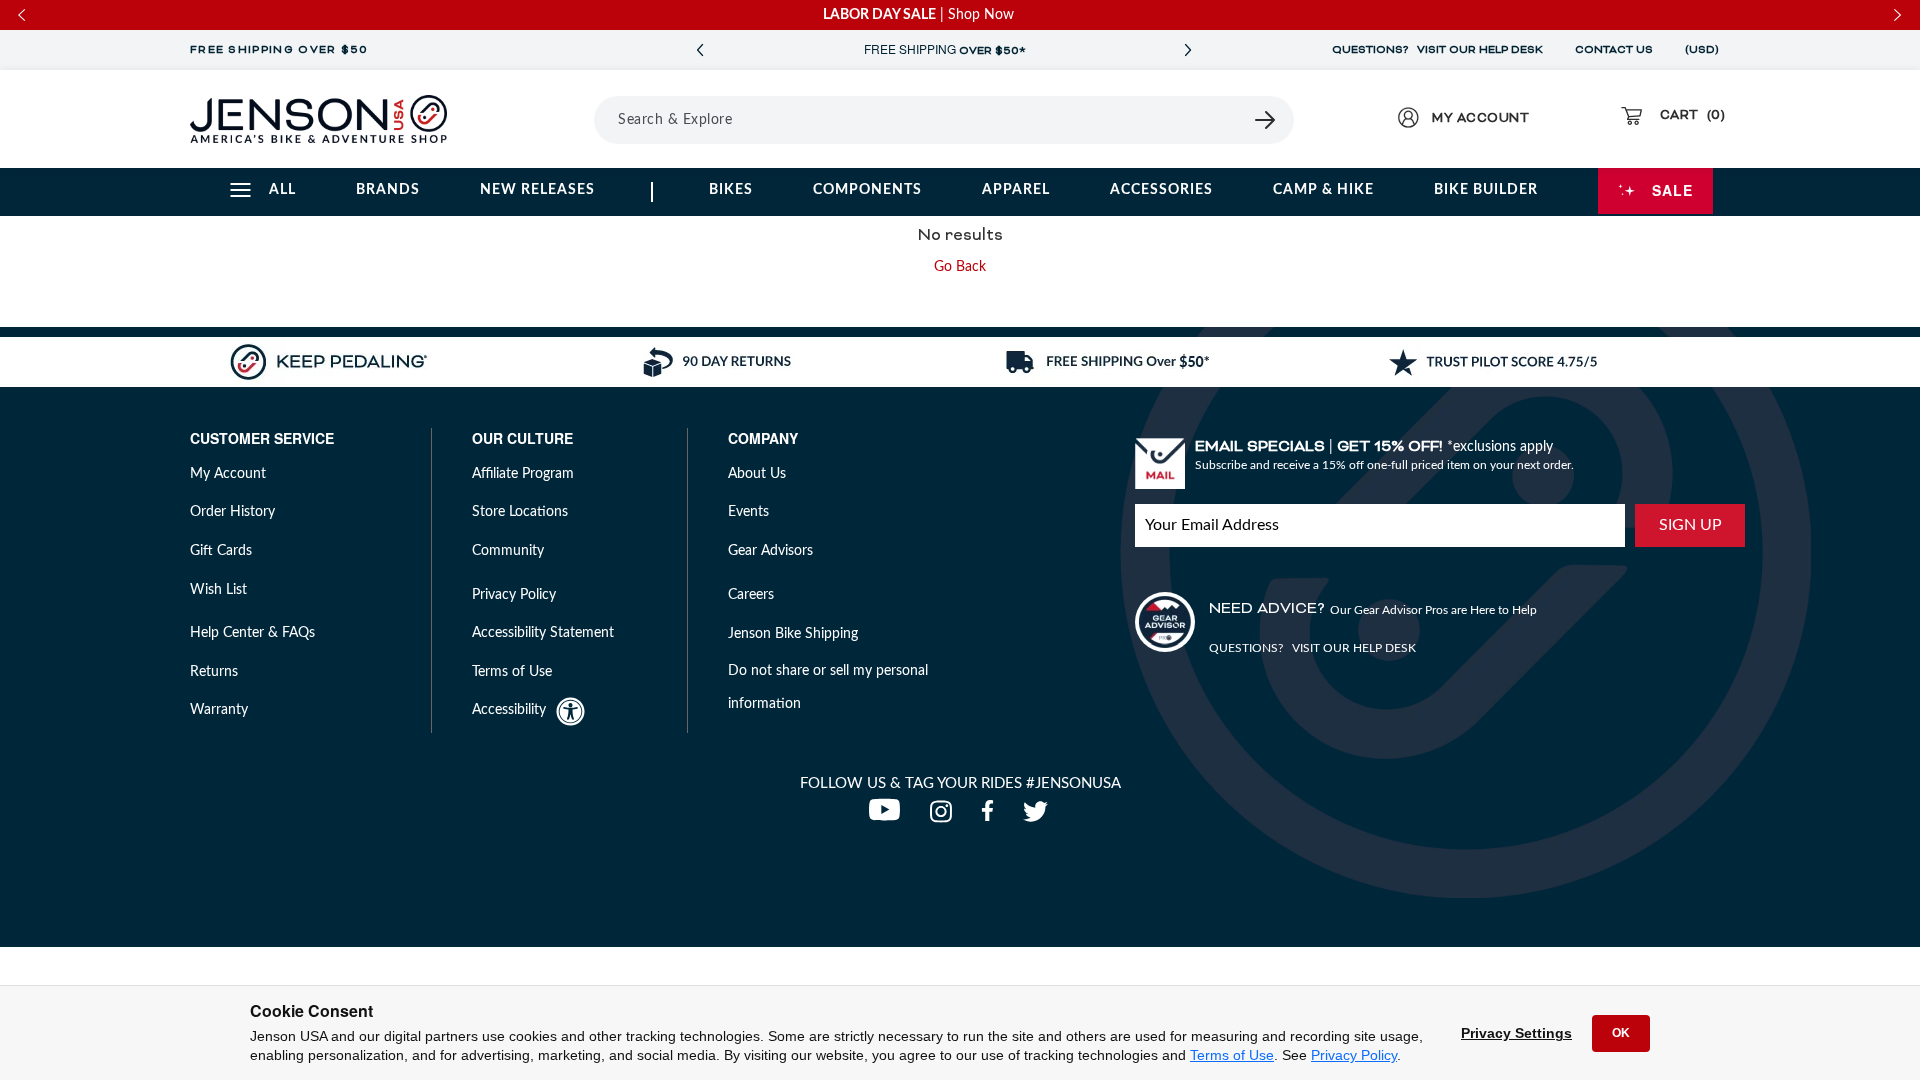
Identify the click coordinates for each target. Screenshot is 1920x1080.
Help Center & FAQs (252, 633)
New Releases (537, 190)
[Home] (318, 119)
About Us (757, 474)
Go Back (960, 267)
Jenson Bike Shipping (793, 634)
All (282, 190)
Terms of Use (1232, 1055)
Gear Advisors (770, 551)
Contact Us (1614, 50)
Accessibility (509, 710)
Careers (751, 595)
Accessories (1161, 190)
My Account (228, 474)
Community (508, 551)
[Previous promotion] (700, 50)
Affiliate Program (523, 474)
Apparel (1016, 190)
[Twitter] (1038, 817)
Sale (1672, 190)
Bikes (731, 190)
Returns (214, 672)
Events (748, 512)
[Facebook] (992, 817)
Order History (232, 512)
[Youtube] (889, 817)
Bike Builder (1486, 190)
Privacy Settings (1516, 1033)
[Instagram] (945, 817)
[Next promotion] (1188, 50)
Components (867, 190)
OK (1621, 1033)
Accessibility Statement (543, 633)
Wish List (218, 590)
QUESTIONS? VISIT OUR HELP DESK (1437, 50)
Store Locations (520, 512)
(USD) (1705, 50)
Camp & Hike (1323, 190)
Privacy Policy (1354, 1055)
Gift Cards (221, 551)
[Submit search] (1266, 120)
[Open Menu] (538, 119)
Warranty (219, 710)
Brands (388, 190)
